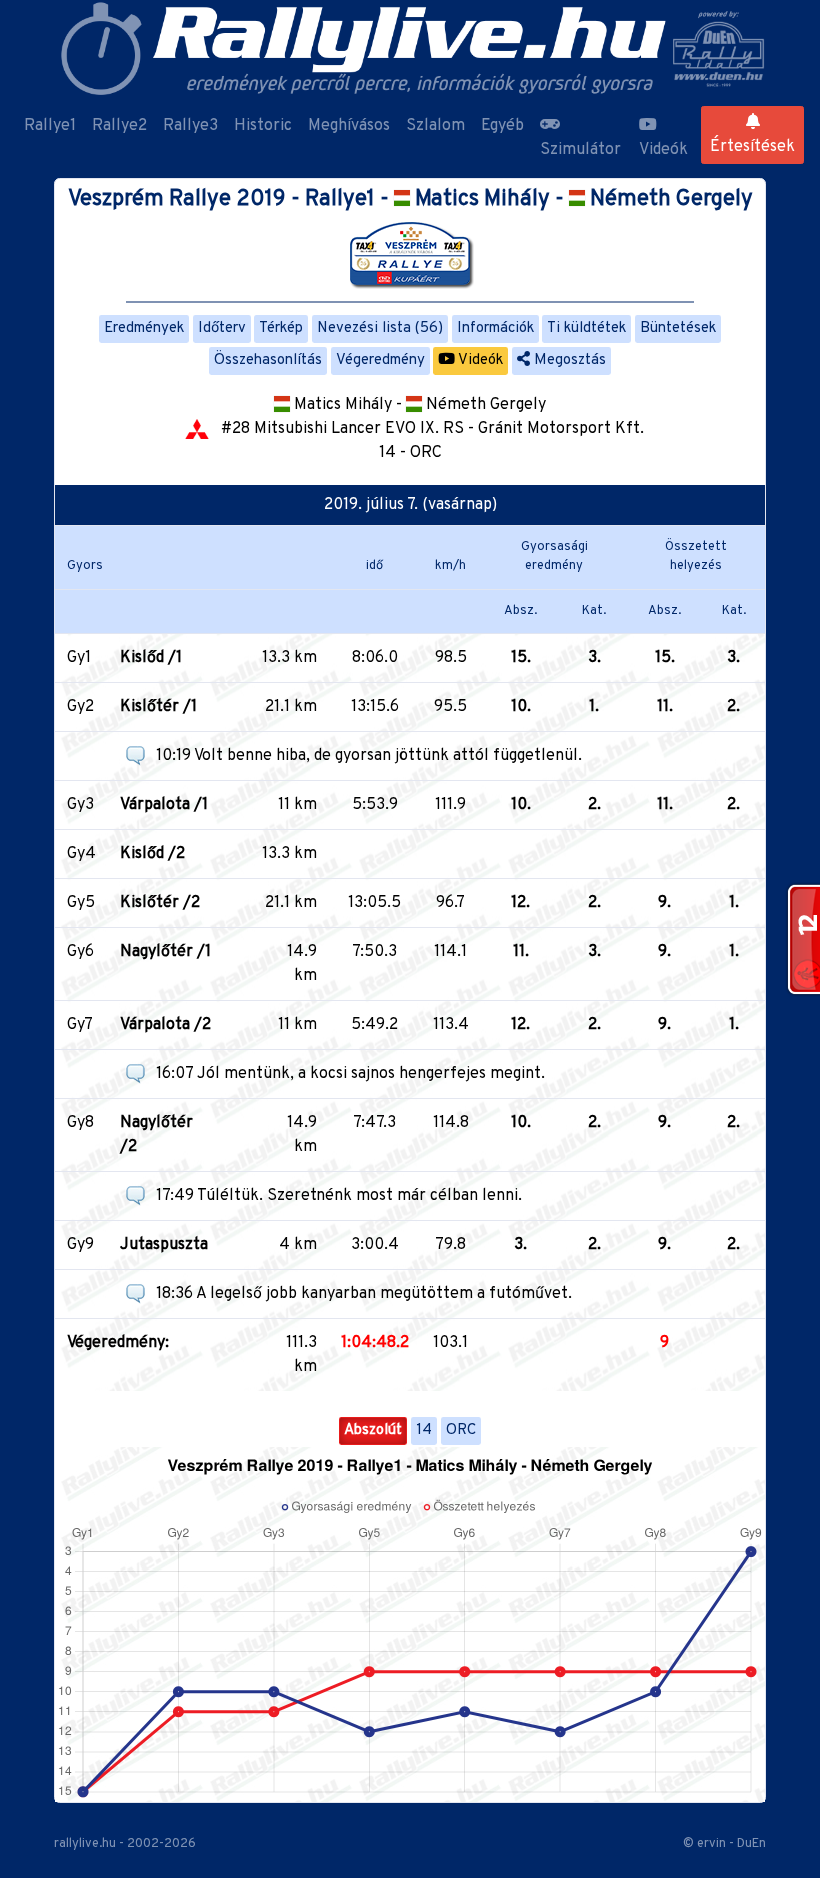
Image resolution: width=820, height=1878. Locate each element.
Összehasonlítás (268, 360)
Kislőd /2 (152, 854)
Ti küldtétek (586, 328)
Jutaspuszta (164, 1245)
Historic (263, 126)
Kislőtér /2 (160, 903)
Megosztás (568, 360)
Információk (495, 328)
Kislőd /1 (151, 658)
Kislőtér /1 (158, 707)
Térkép (281, 328)
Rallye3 (190, 126)
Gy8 (80, 1123)
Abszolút (373, 1430)
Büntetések (678, 328)
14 (424, 1430)
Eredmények (144, 328)
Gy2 (80, 707)
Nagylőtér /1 (165, 952)
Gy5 (81, 903)
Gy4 (81, 854)
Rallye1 (50, 126)
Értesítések (752, 147)
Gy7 (80, 1025)
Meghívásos (349, 126)
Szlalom (435, 126)
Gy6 (80, 952)
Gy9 (80, 1245)
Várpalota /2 (165, 1025)
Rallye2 (119, 126)
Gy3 (80, 805)
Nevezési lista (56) (380, 328)
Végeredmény (380, 360)
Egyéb (502, 126)
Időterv (222, 328)
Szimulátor (580, 150)
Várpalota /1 (164, 805)
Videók (663, 150)
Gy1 (79, 658)
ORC (461, 1430)
